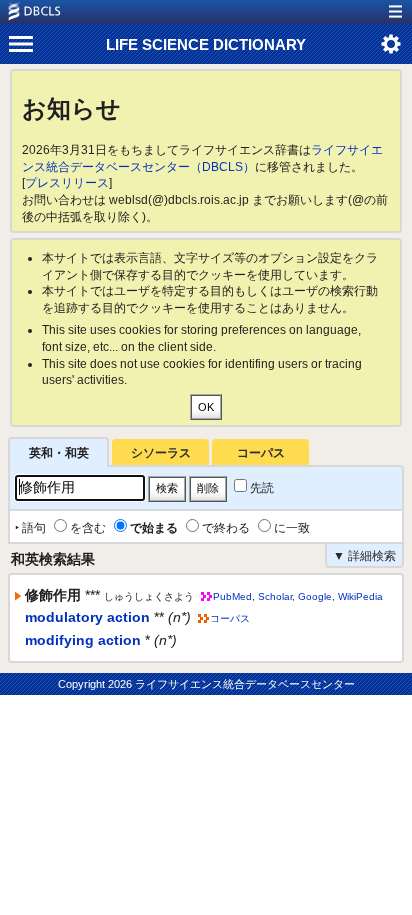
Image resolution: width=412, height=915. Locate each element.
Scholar (275, 596)
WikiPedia (360, 596)
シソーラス (161, 453)
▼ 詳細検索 (364, 556)
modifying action (83, 640)
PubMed (232, 596)
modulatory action (87, 617)
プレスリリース (67, 183)
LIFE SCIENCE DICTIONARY (206, 44)
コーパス (261, 453)
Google (315, 596)
